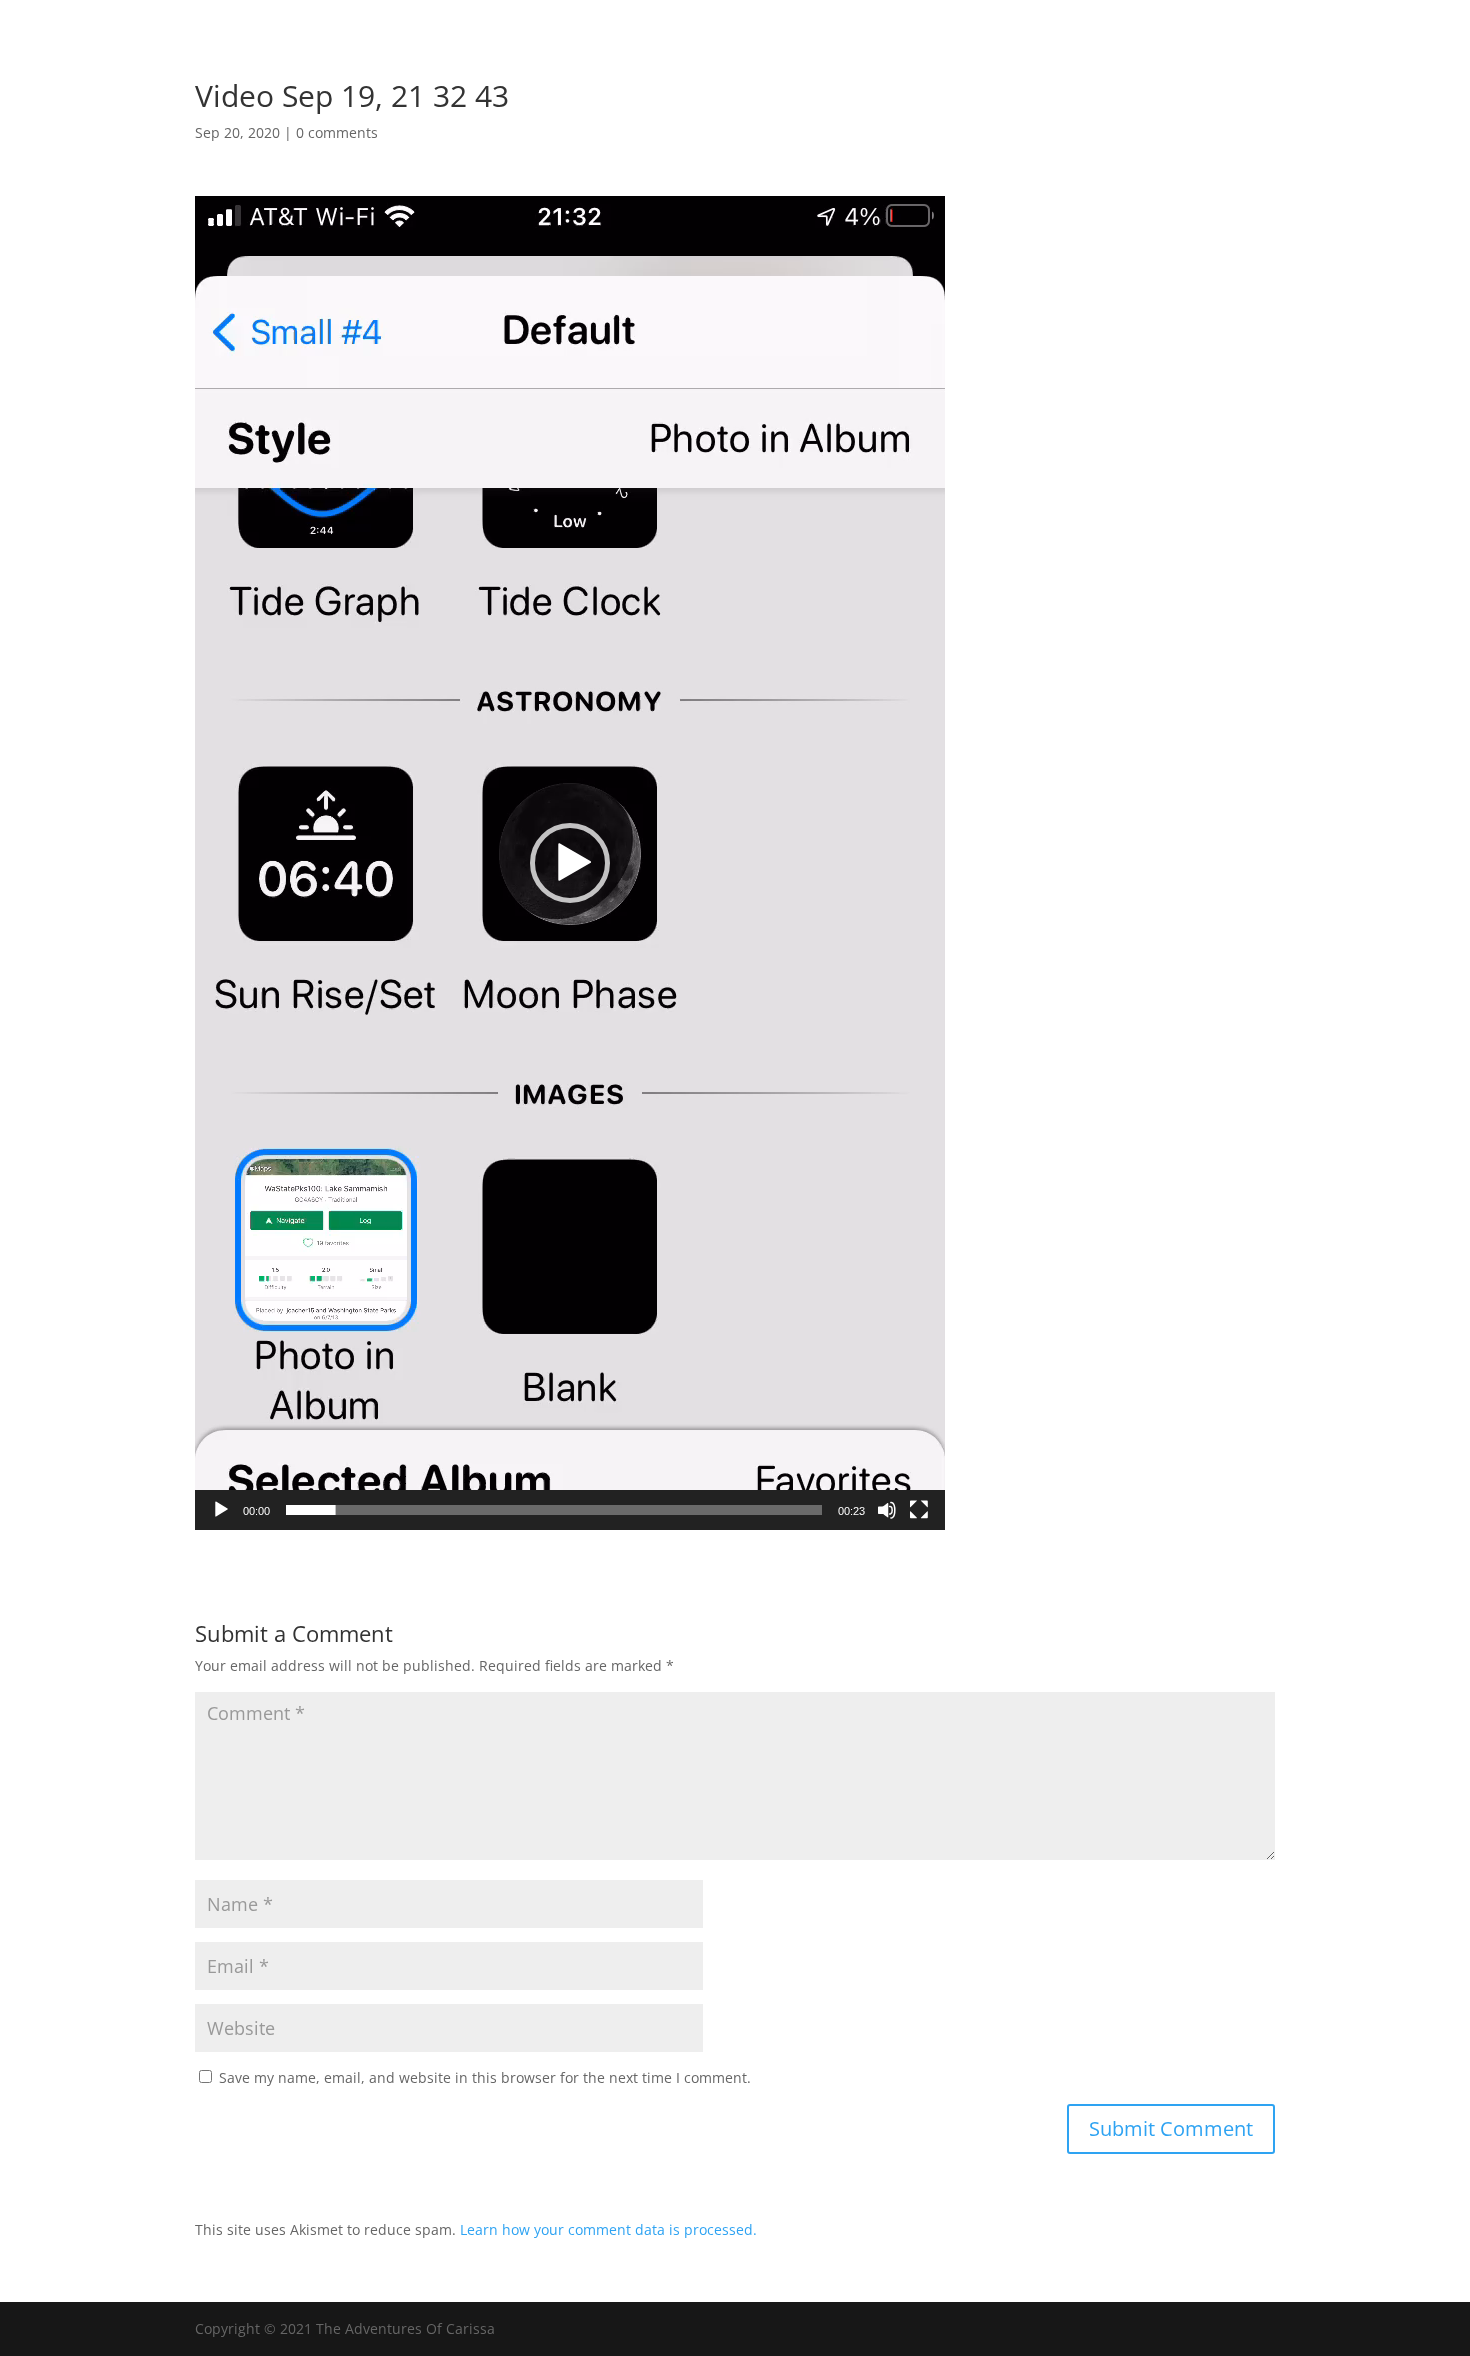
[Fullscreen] (919, 1510)
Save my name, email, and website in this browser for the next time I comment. (485, 2077)
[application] (570, 863)
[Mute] (887, 1510)
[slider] (554, 1510)
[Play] (221, 1510)
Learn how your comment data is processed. (608, 2229)
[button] (570, 863)
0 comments (337, 132)
